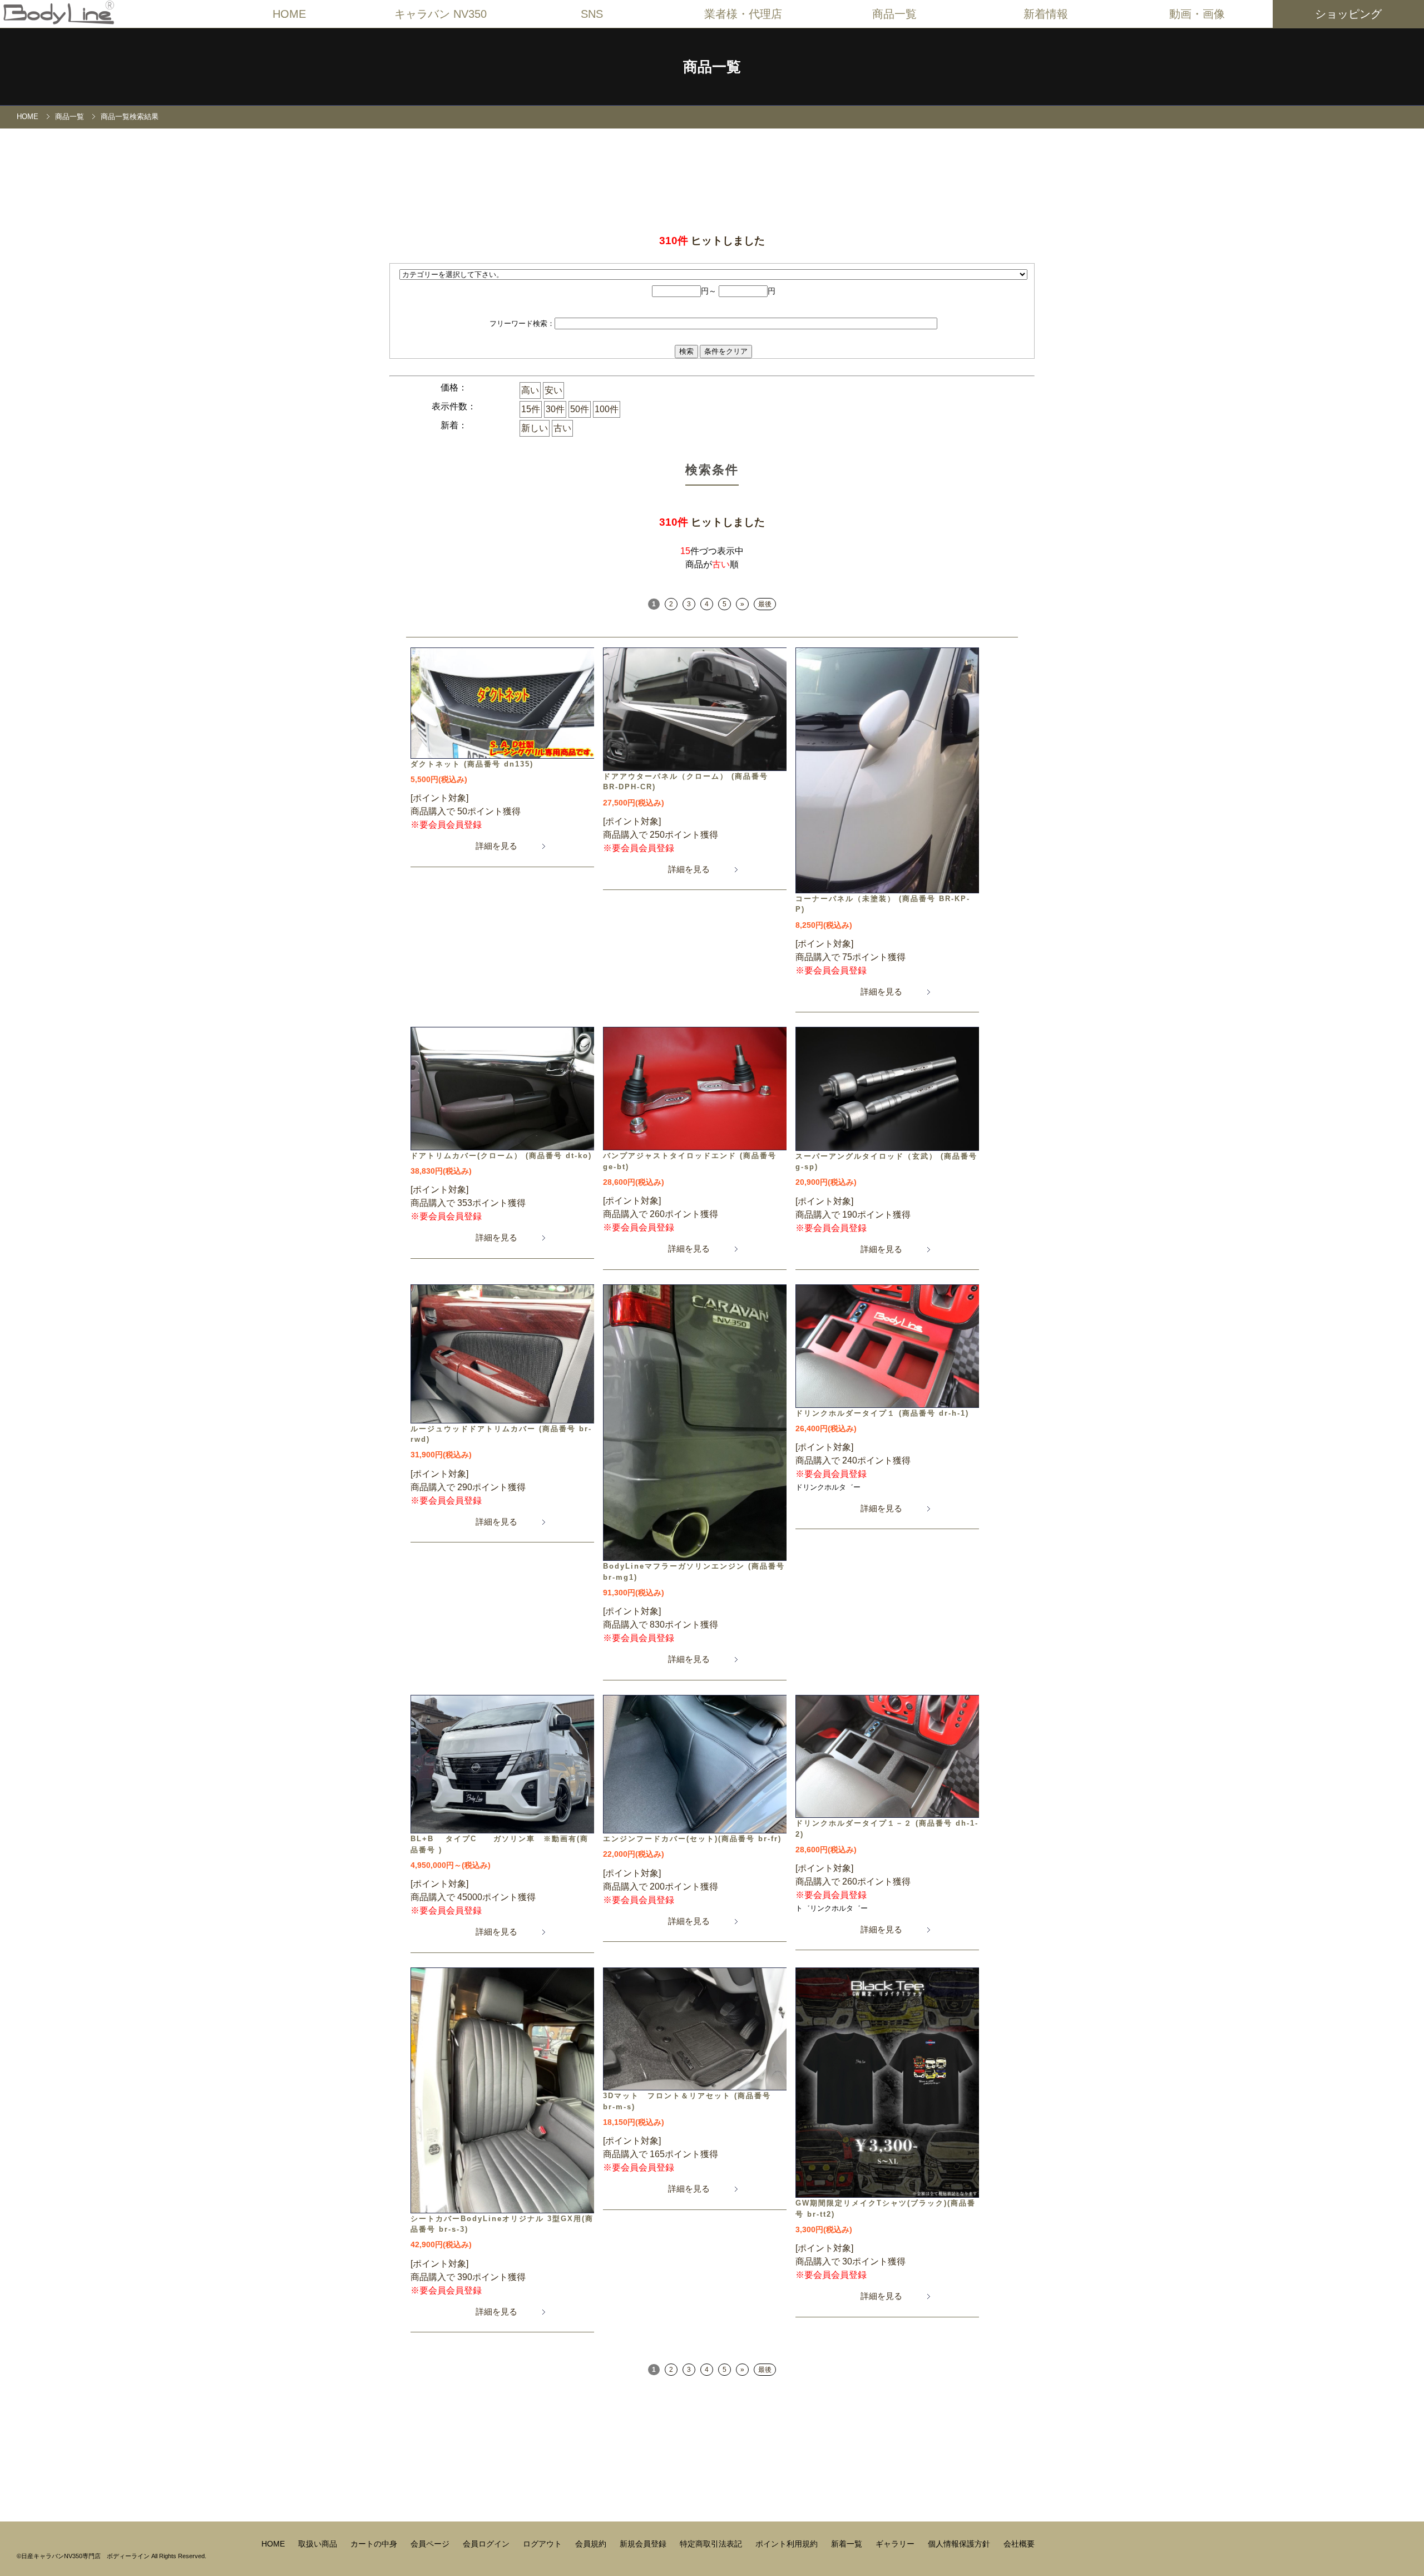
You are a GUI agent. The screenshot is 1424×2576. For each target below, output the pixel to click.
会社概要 (1019, 2544)
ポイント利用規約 (788, 2544)
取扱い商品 (319, 2544)
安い (553, 390)
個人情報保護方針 (960, 2544)
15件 (531, 409)
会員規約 (592, 2544)
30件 (555, 409)
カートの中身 (375, 2544)
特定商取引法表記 (712, 2544)
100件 (607, 409)
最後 (765, 604)
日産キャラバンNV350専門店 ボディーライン (85, 2556)
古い (562, 428)
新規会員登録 (644, 2544)
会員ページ (431, 2544)
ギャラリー (896, 2544)
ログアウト (543, 2544)
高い (530, 390)
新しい (535, 428)
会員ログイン (487, 2544)
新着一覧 (848, 2544)
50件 (580, 409)
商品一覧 (70, 117)
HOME (289, 14)
